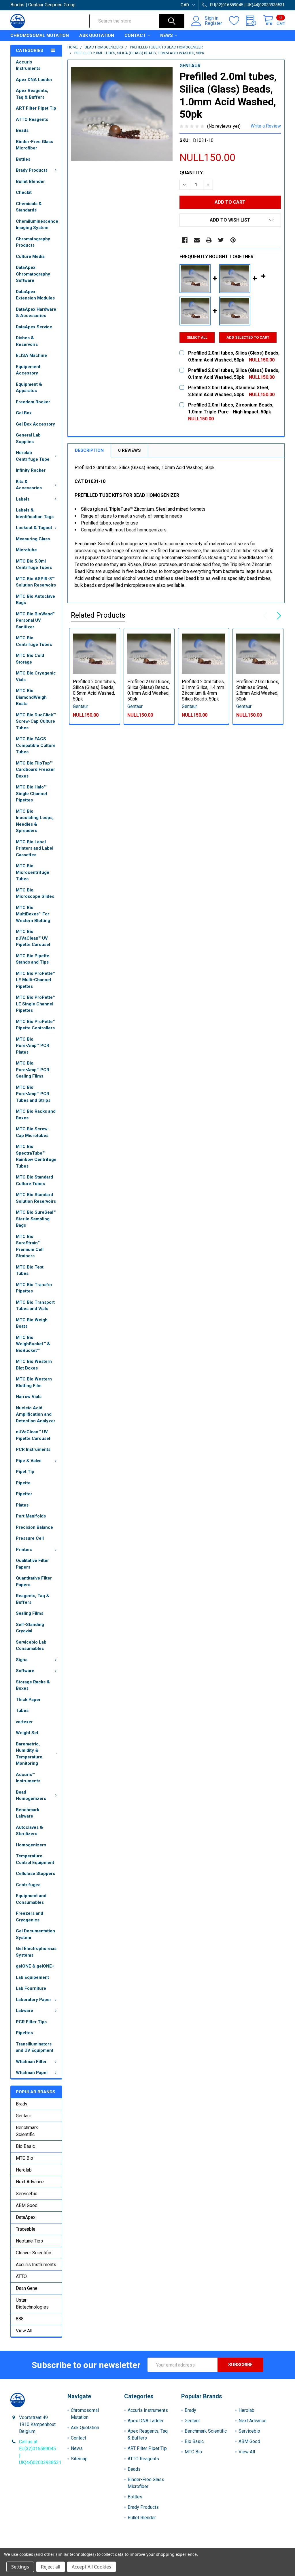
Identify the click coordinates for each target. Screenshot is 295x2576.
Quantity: (192, 173)
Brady (22, 2104)
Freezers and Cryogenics (30, 1917)
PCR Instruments (33, 1449)
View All (24, 2331)
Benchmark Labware (28, 1813)
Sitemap (79, 2459)
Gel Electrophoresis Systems (36, 1952)
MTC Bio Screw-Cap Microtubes (33, 1132)
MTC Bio (24, 2158)
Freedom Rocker (33, 402)
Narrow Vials (29, 1397)
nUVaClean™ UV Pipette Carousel (33, 1435)
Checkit (24, 192)
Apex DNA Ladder (34, 80)
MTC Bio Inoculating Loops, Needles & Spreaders (35, 821)
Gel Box (24, 413)
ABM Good (27, 2205)
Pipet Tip (25, 1472)
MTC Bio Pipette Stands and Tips (33, 959)
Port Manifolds (31, 1516)
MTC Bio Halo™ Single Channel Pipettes (31, 794)
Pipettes (24, 2033)
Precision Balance (34, 1527)
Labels (23, 499)
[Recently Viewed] (255, 21)
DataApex (26, 2217)
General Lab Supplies (28, 438)
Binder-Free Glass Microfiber (34, 145)
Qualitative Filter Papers (32, 1564)
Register (213, 23)
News (167, 35)
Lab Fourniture (31, 1988)
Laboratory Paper (34, 2000)
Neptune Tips (29, 2241)
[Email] (197, 240)
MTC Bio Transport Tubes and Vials (35, 1306)
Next (278, 616)
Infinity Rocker (31, 470)
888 (20, 2319)
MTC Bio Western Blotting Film (34, 1382)
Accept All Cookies (91, 2567)
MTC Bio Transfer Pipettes (34, 1288)
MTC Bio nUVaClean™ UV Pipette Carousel (33, 938)
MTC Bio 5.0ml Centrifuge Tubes (34, 564)
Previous (267, 616)
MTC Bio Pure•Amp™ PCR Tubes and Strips (33, 1094)
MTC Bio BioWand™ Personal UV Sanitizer (36, 620)
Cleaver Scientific (33, 2253)
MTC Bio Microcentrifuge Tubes (33, 872)
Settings (20, 2567)
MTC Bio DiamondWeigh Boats (31, 697)
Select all (197, 337)
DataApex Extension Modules (35, 295)
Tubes (22, 1711)
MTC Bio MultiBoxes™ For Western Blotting (33, 914)
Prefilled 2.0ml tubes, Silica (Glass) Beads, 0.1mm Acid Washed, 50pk (149, 690)
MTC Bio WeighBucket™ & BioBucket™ (33, 1344)
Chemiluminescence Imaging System (37, 225)
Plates (22, 1505)
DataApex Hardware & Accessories (36, 313)
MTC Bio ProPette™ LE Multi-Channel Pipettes (36, 980)
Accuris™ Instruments (28, 1778)
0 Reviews (129, 450)
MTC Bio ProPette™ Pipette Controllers (36, 1025)
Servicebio (27, 2194)
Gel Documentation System (35, 1934)
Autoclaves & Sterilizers (29, 1831)
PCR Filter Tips (31, 2022)
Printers (24, 1550)
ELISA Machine (31, 355)
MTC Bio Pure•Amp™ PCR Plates (33, 1046)
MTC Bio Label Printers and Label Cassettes (35, 848)
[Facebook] (185, 240)
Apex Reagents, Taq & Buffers (32, 94)
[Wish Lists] (238, 21)
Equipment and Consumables (31, 1899)
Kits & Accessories (29, 485)
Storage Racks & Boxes (33, 1685)
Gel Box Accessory (35, 424)
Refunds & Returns (182, 2545)
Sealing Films (30, 1613)
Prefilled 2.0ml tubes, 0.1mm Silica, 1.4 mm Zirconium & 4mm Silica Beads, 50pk (203, 690)
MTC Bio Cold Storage (30, 659)
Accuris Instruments (28, 65)
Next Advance (30, 2182)
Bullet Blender (30, 181)
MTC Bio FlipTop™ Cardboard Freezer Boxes (35, 770)
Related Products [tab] (98, 615)
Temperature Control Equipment (35, 1859)
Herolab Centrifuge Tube (33, 456)
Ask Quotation (97, 35)
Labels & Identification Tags (35, 513)
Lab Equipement (32, 1977)
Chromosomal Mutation (40, 35)
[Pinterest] (233, 240)
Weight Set (27, 1733)
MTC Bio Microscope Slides (35, 893)
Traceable (26, 2229)
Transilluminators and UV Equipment (35, 2047)
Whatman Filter (31, 2062)
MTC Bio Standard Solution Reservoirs (36, 1198)
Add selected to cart (248, 337)
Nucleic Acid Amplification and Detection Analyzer (36, 1414)
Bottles (23, 159)
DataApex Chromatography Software (33, 274)
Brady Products (32, 170)
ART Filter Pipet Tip (36, 108)
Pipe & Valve (29, 1461)
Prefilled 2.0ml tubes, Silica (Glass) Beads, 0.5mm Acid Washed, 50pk (94, 690)
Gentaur (23, 2116)
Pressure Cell (30, 1538)
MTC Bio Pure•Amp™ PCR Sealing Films (33, 1070)
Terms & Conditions (45, 2545)
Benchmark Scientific (27, 2131)
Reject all (51, 2567)
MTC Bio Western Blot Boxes (34, 1365)
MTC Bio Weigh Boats (32, 1323)
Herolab (24, 2170)
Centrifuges (28, 1885)
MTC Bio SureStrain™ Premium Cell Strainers (30, 1246)
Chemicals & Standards (29, 207)
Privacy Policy (250, 2545)
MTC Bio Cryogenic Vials (36, 676)
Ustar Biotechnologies (32, 2304)
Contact (135, 35)
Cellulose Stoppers (35, 1874)
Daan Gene (27, 2288)
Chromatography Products (33, 242)
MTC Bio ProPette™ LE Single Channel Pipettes (36, 1004)
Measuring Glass (33, 539)
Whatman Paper (32, 2073)
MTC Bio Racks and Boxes (36, 1115)
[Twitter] (221, 240)
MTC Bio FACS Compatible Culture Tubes (36, 745)
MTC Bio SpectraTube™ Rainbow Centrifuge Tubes (36, 1156)
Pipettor (24, 1494)
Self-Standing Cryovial (30, 1628)
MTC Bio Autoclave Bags (35, 600)
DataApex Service (34, 327)
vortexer (24, 1722)
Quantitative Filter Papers (34, 1581)
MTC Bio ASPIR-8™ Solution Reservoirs (36, 582)
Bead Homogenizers (31, 1795)
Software (25, 1671)
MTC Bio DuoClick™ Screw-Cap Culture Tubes (36, 721)
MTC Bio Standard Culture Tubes (34, 1180)
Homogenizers (31, 1845)
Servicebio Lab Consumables (31, 1645)
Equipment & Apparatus (29, 388)
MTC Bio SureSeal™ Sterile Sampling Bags (36, 1219)
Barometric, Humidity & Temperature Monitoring (29, 1754)
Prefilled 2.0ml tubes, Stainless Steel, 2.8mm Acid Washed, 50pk (258, 690)
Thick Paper (28, 1700)
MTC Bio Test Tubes (30, 1270)
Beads (22, 130)
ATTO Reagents (32, 119)
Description (89, 450)
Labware (24, 2011)
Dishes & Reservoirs (27, 341)
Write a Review (266, 126)
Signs (22, 1660)
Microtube (26, 550)
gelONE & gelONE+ (35, 1966)
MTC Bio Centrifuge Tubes (34, 641)
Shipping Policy (113, 2545)
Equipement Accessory (28, 370)
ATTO (21, 2276)
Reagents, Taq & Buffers (33, 1599)
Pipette (23, 1483)
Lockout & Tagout (34, 528)
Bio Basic (25, 2146)
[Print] (209, 240)
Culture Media (30, 256)
